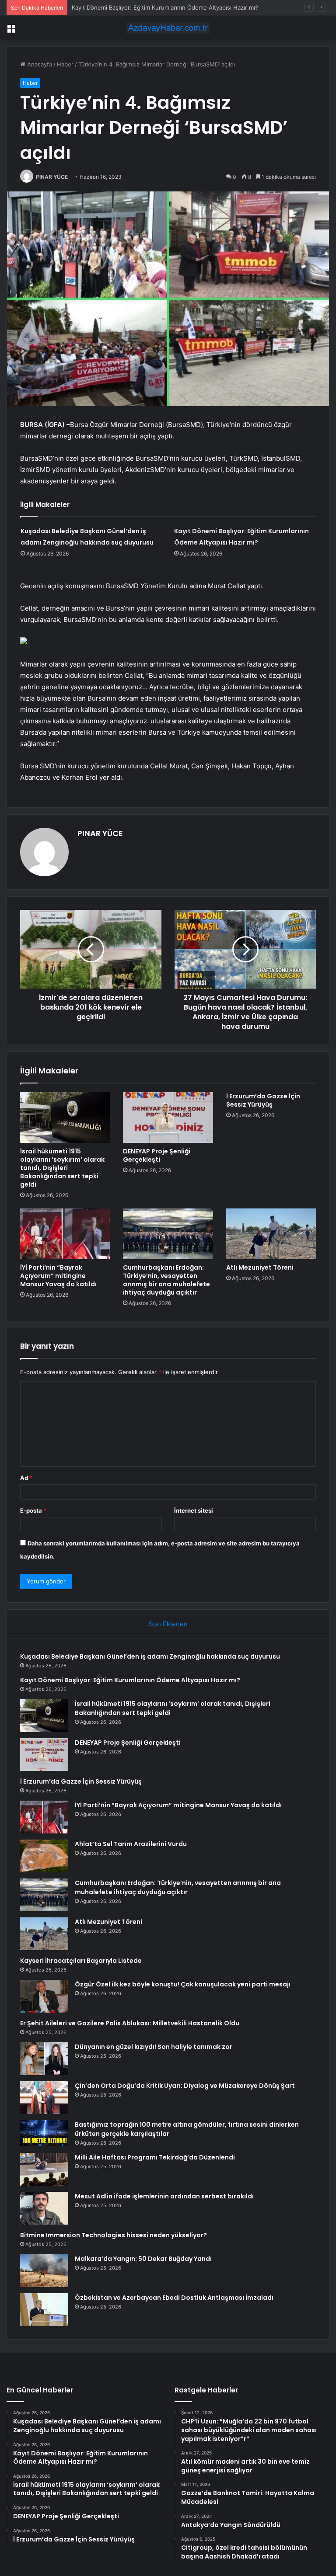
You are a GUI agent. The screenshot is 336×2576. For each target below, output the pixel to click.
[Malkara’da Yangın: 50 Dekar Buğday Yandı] (44, 2271)
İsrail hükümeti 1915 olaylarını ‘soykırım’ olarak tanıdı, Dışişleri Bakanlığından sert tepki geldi (62, 1168)
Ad (26, 1478)
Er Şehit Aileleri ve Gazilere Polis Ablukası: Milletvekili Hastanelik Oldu (130, 2023)
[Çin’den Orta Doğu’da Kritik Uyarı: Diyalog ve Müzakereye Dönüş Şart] (44, 2098)
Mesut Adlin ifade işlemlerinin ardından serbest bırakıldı (164, 2196)
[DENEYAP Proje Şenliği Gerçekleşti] (168, 1118)
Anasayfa (39, 64)
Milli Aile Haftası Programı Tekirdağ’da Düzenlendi (155, 2157)
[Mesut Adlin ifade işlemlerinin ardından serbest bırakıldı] (44, 2208)
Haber (65, 64)
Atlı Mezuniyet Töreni (260, 1267)
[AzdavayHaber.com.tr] (168, 28)
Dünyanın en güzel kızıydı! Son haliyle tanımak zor (154, 2047)
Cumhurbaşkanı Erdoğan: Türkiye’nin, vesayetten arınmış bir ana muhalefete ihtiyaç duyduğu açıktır (166, 1280)
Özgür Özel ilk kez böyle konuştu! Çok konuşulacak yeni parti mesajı (183, 1984)
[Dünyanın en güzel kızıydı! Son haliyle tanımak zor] (44, 2059)
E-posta (33, 1510)
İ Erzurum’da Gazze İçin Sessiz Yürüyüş (263, 1100)
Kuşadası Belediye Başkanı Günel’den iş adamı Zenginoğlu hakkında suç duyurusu (150, 1656)
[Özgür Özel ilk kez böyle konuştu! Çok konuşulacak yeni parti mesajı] (44, 1996)
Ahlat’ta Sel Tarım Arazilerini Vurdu (131, 1844)
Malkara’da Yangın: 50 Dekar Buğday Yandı (143, 2259)
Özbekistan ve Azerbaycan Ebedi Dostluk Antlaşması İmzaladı (174, 2298)
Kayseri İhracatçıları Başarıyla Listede (81, 1961)
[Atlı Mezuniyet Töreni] (271, 1234)
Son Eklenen (168, 1624)
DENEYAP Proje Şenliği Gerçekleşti (157, 1155)
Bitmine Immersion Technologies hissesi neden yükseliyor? (114, 2235)
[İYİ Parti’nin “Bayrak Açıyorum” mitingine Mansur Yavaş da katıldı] (65, 1234)
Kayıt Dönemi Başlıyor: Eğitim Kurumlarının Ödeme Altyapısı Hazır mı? (130, 1680)
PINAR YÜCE (52, 177)
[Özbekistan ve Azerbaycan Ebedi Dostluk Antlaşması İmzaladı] (44, 2310)
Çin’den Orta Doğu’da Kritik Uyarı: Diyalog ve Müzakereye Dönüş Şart (185, 2086)
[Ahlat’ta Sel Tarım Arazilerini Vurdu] (44, 1856)
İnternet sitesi (194, 1510)
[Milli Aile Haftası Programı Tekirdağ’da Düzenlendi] (44, 2169)
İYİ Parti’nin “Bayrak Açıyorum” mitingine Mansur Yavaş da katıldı (58, 1276)
